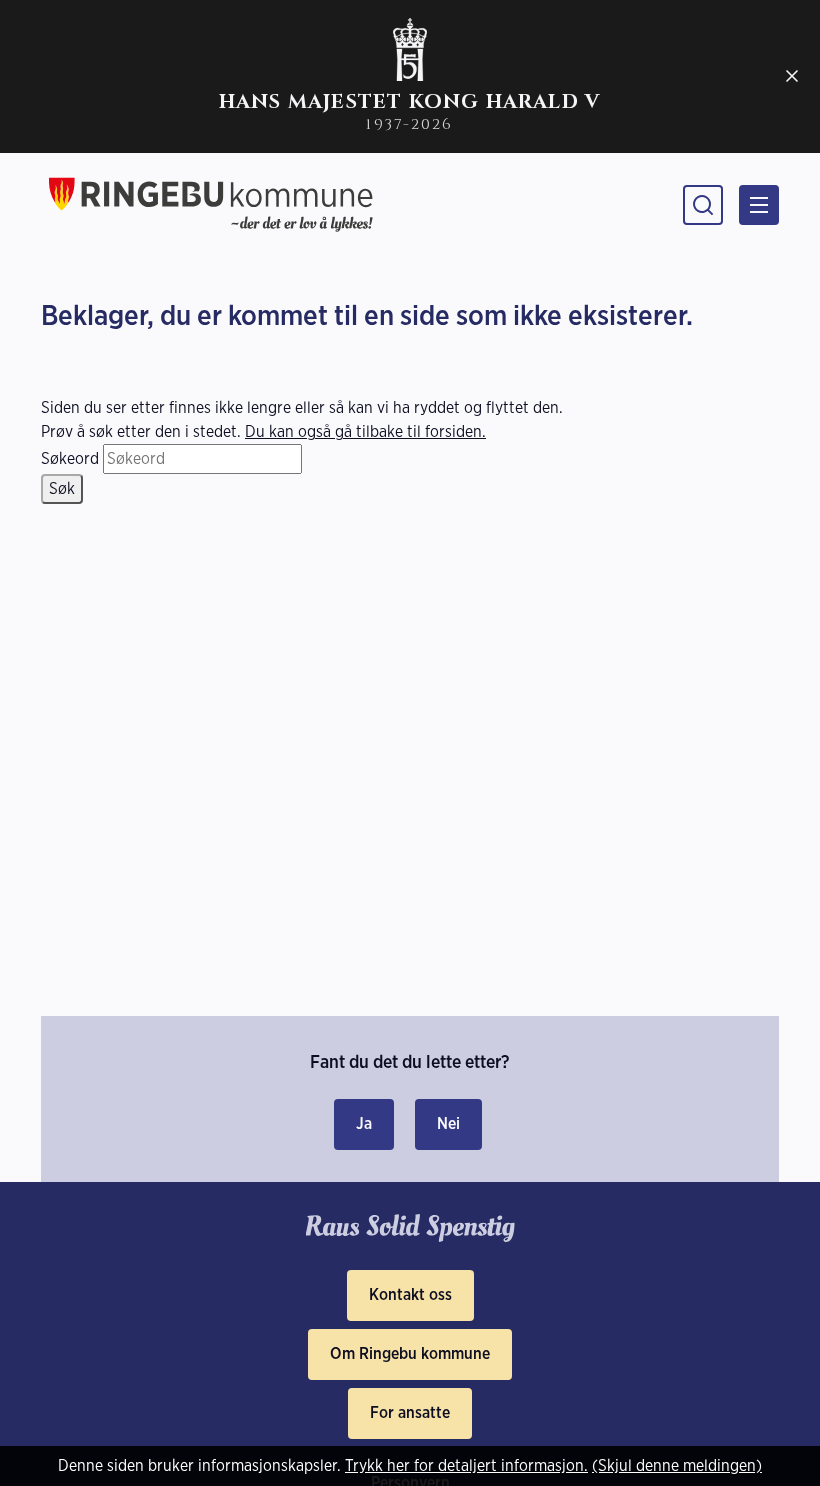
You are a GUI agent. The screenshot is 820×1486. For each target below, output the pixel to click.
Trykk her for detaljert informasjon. (466, 1465)
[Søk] (703, 205)
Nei (448, 1123)
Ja (364, 1123)
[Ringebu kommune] (211, 205)
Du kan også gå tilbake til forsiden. (365, 431)
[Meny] (759, 205)
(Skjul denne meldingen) (677, 1465)
